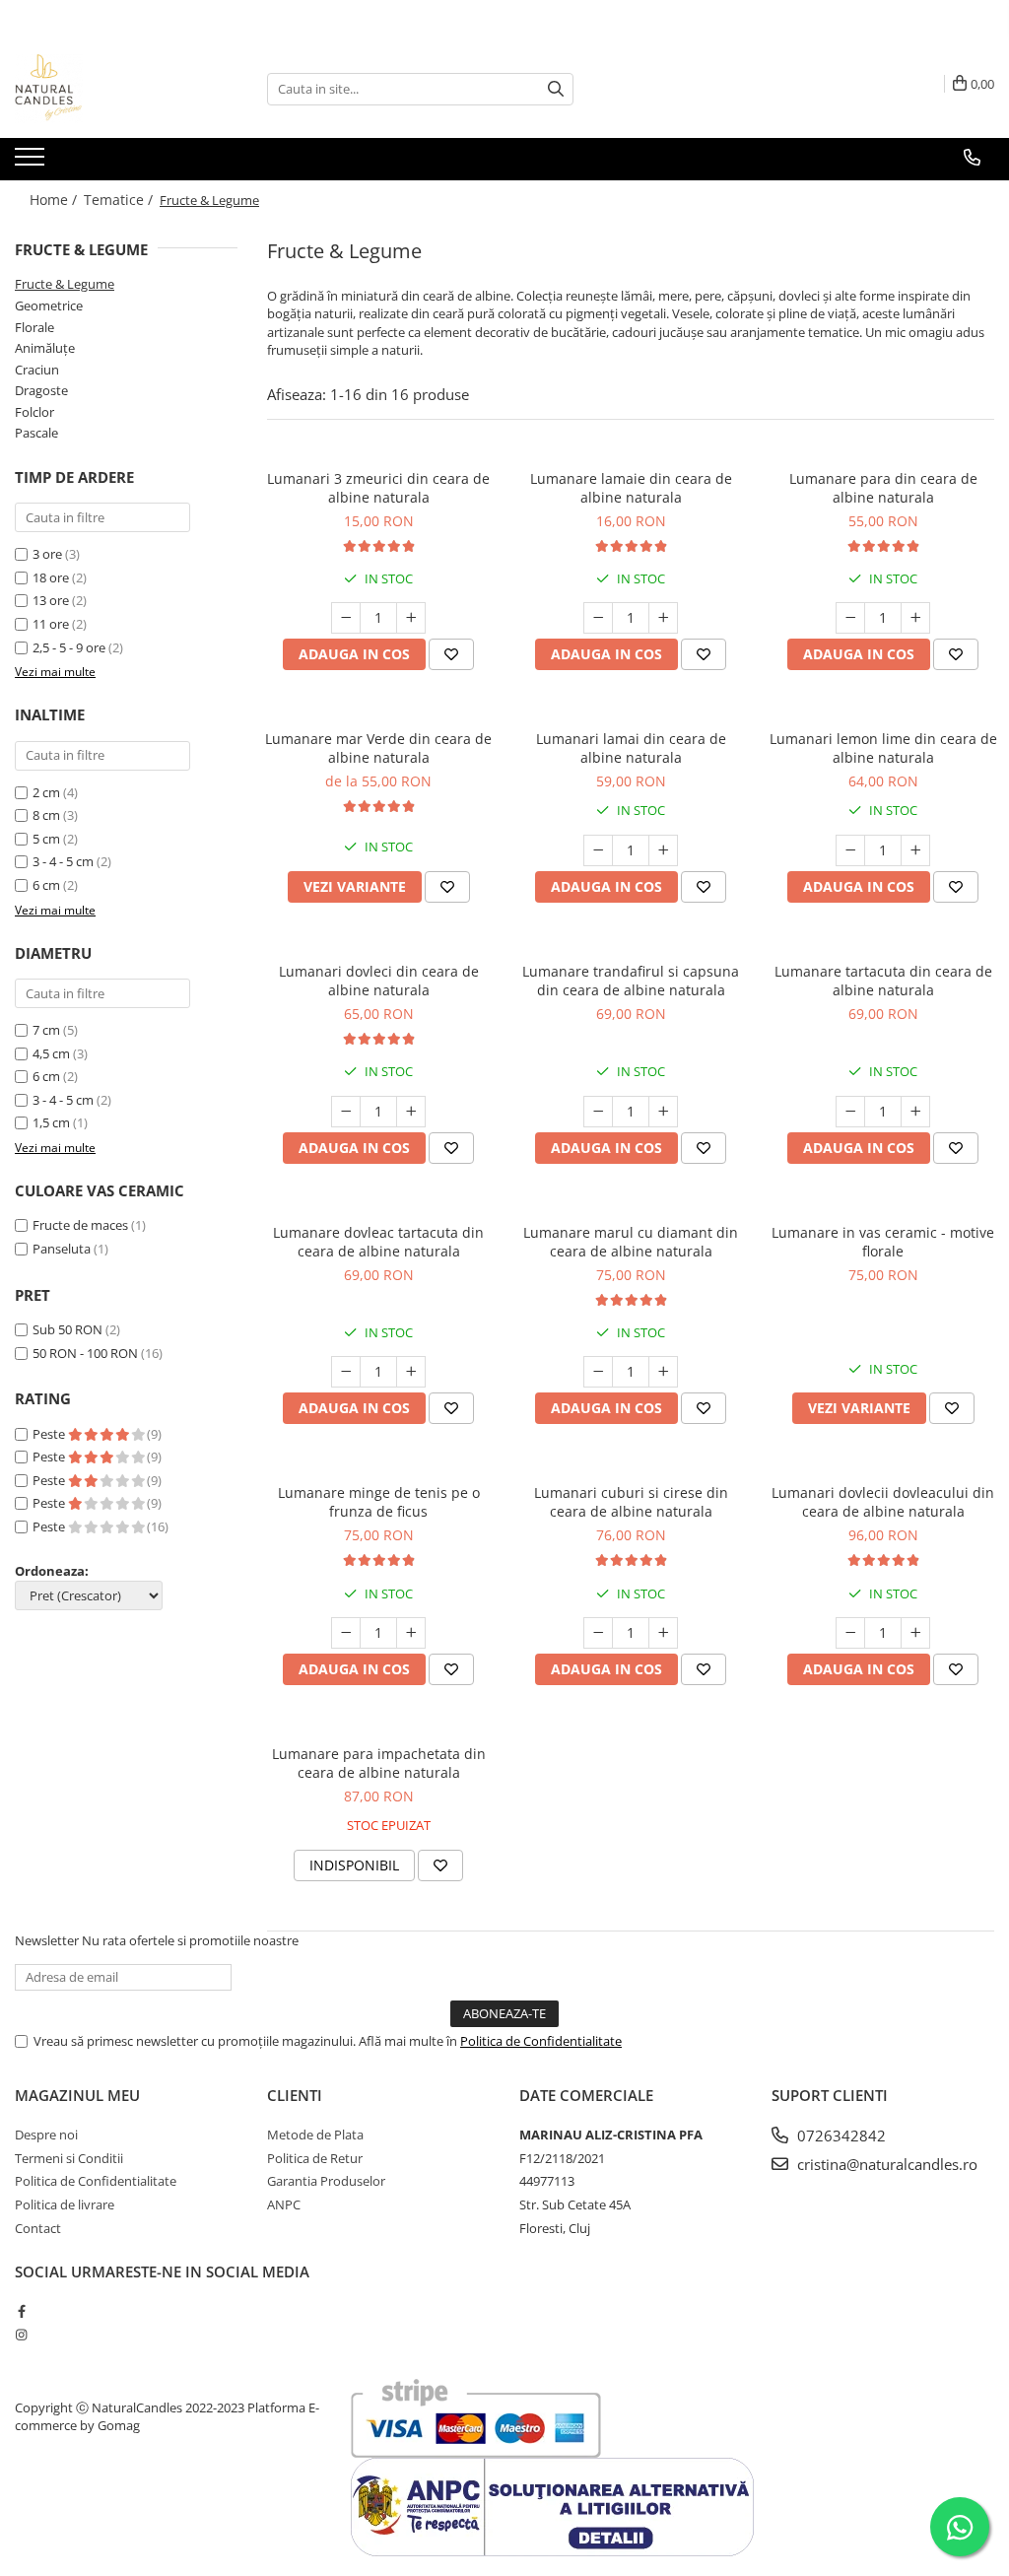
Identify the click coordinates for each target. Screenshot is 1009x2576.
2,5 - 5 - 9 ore (70, 647)
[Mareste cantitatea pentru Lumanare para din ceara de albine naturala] (915, 618)
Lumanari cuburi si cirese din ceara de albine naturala (631, 1502)
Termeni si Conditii (69, 2158)
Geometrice (49, 305)
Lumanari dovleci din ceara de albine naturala (379, 981)
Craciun (37, 370)
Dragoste (41, 390)
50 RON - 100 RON (85, 1353)
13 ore (52, 600)
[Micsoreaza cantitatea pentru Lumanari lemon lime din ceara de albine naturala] (850, 850)
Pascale (36, 433)
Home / (55, 200)
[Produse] (32, 163)
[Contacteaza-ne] (972, 158)
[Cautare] (556, 89)
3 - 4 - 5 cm (63, 861)
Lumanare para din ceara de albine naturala (883, 488)
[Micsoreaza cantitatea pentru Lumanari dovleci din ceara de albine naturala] (346, 1112)
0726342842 (840, 2135)
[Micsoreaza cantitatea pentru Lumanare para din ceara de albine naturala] (850, 618)
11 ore (52, 624)
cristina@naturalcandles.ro (885, 2164)
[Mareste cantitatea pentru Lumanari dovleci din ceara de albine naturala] (411, 1112)
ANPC (284, 2204)
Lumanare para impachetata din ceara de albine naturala (379, 1763)
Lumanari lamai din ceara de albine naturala (631, 748)
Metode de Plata (315, 2135)
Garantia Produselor (326, 2181)
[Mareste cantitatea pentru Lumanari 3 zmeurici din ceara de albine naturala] (411, 618)
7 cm (46, 1030)
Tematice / (120, 200)
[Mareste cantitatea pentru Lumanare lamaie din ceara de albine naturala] (663, 618)
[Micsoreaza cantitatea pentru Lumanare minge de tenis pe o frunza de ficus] (346, 1633)
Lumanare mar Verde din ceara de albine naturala (378, 748)
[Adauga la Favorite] (451, 654)
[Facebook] (21, 2311)
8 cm (46, 815)
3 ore (49, 554)
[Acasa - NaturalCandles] (113, 89)
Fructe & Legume (65, 284)
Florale (34, 327)
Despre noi (46, 2135)
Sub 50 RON (67, 1329)
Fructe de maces (80, 1225)
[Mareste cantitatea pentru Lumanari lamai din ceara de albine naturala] (663, 850)
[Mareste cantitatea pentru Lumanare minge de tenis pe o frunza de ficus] (411, 1633)
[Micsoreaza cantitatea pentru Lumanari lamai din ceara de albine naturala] (598, 850)
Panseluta (62, 1249)
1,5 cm (51, 1122)
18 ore (52, 577)
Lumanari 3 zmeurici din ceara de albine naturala (378, 488)
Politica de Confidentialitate (541, 2041)
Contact (38, 2228)
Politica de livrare (65, 2204)
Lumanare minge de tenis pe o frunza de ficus (379, 1502)
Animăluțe (45, 348)
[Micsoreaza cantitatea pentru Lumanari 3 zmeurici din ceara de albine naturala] (346, 618)
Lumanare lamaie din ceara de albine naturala (631, 488)
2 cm (46, 792)
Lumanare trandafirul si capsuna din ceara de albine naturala (631, 981)
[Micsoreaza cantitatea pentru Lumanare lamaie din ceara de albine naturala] (598, 618)
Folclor (34, 412)
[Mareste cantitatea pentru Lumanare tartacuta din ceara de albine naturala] (915, 1112)
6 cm (46, 885)
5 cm (46, 839)
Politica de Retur (315, 2158)
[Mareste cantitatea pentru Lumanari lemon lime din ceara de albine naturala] (915, 850)
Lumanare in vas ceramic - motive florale (883, 1242)
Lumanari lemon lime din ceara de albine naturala (883, 748)
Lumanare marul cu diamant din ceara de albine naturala (631, 1242)
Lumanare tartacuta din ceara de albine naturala (883, 981)
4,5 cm (51, 1053)
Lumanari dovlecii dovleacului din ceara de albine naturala (883, 1502)
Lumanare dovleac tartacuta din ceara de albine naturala (378, 1242)
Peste (50, 1434)
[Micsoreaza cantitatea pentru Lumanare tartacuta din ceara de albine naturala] (850, 1112)
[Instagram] (21, 2335)
